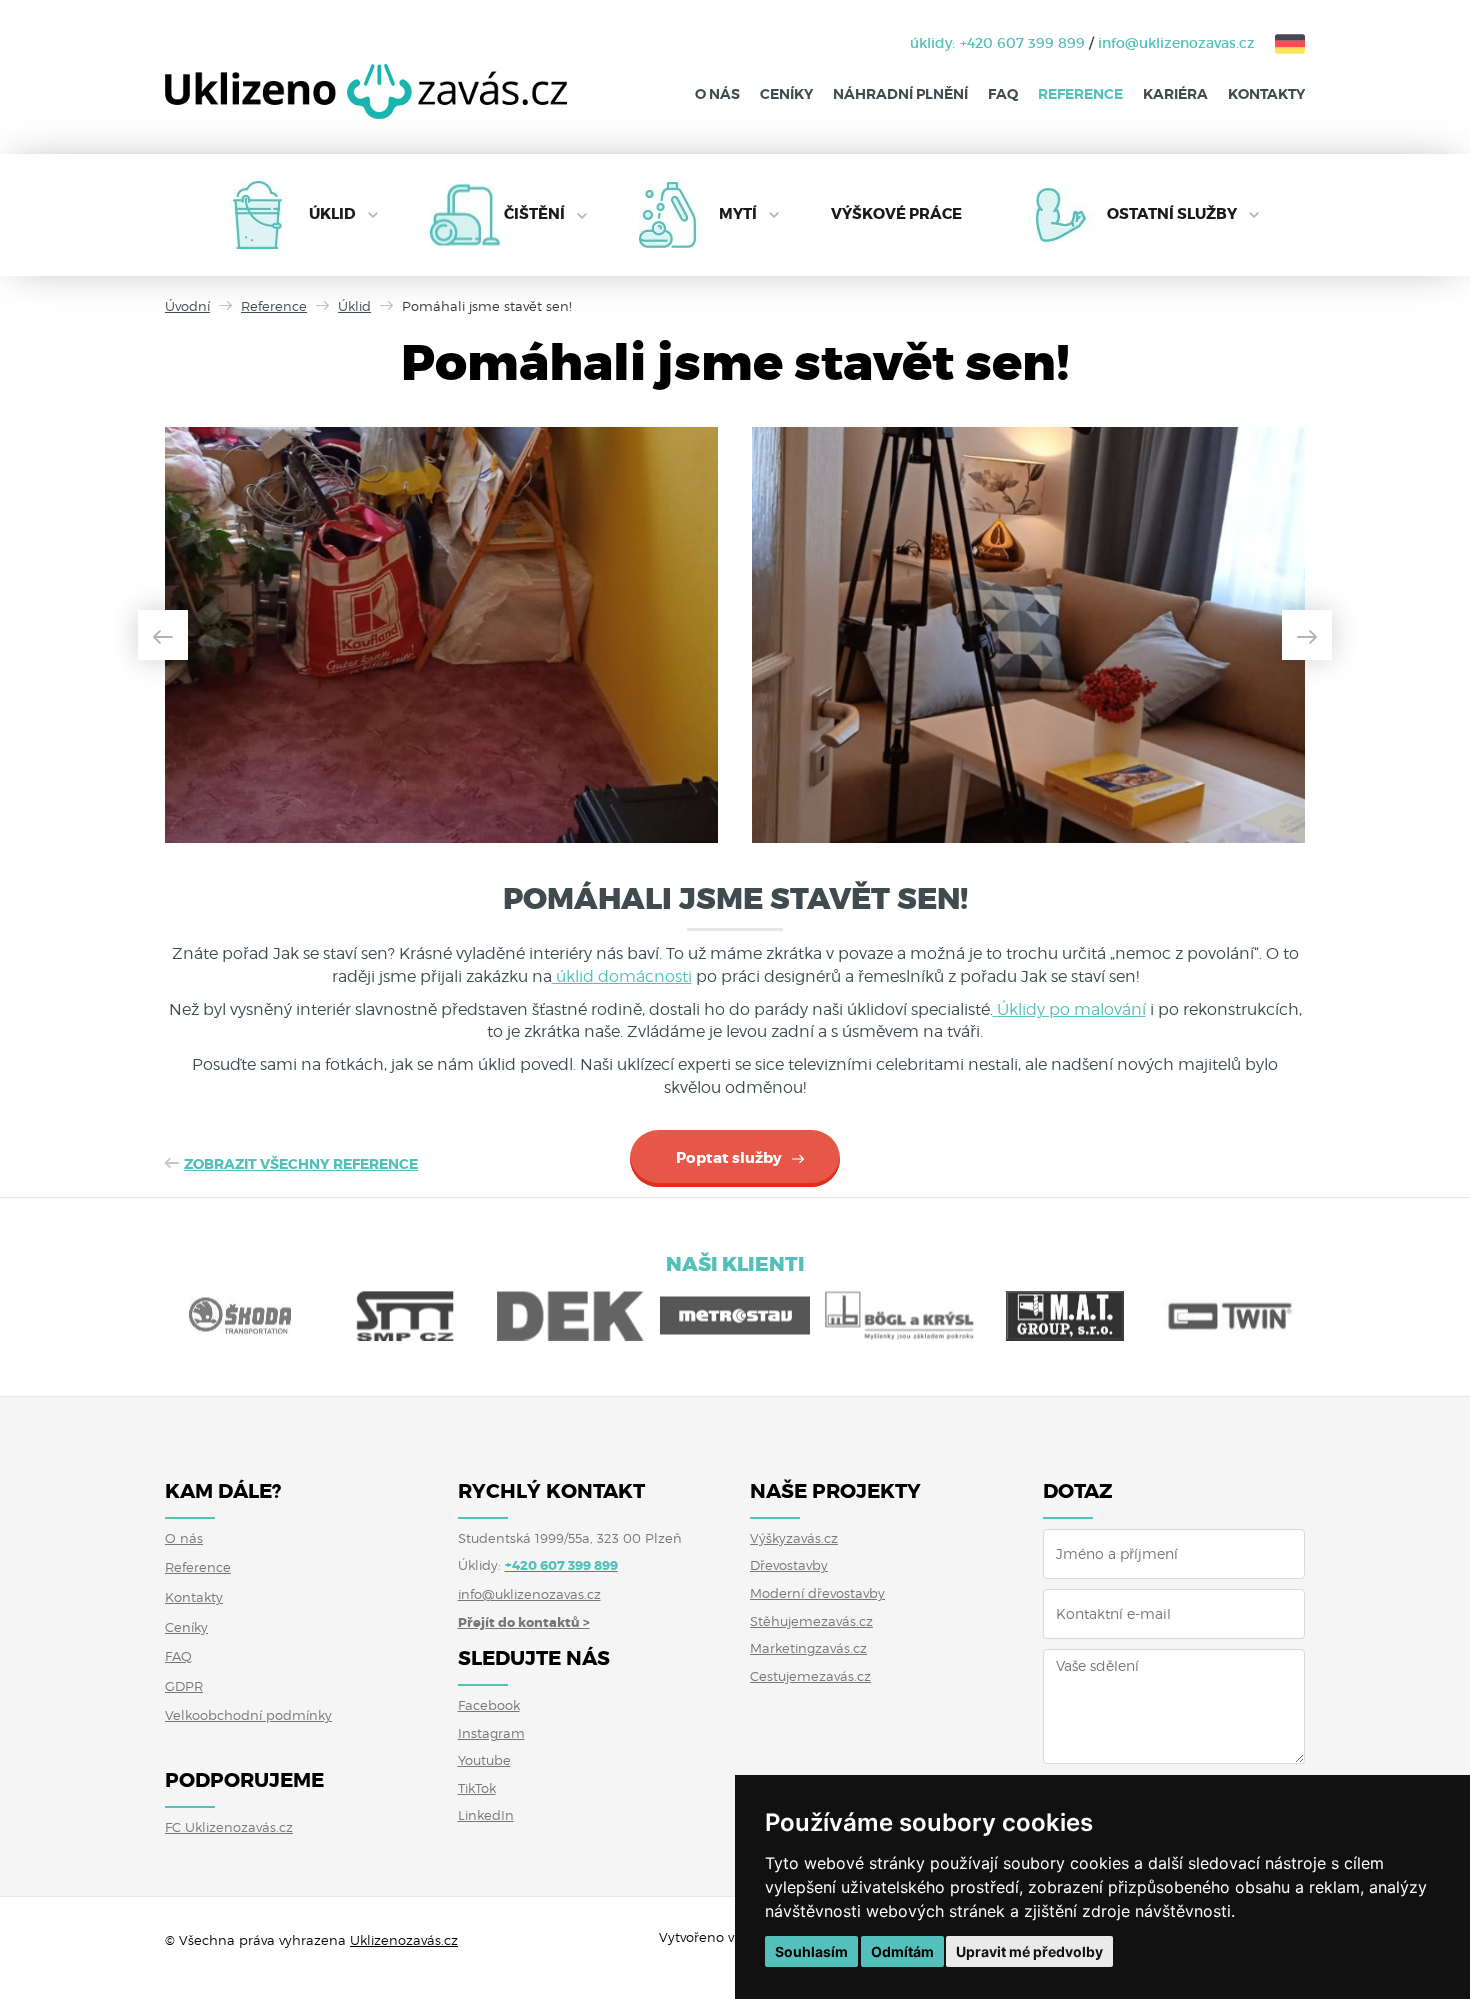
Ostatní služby (1172, 214)
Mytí (738, 214)
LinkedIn (486, 1815)
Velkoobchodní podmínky (248, 1715)
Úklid (332, 214)
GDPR (184, 1686)
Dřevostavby (789, 1565)
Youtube (484, 1760)
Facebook (489, 1705)
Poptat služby (729, 1158)
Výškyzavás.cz (794, 1538)
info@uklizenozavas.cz (1176, 43)
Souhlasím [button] (811, 1951)
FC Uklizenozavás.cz (229, 1827)
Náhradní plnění (900, 94)
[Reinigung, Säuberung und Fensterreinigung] (1280, 43)
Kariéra (1175, 94)
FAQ (1003, 94)
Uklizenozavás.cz (404, 1940)
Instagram (491, 1733)
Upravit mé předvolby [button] (1029, 1951)
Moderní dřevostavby (817, 1593)
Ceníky (786, 94)
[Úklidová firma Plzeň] (366, 106)
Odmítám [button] (902, 1951)
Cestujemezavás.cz (810, 1676)
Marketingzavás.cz (808, 1648)
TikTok (477, 1788)
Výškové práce (896, 214)
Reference (1080, 94)
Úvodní (187, 306)
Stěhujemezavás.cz (811, 1621)
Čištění (534, 214)
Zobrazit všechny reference (301, 1164)
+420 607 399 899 (1022, 43)
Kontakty (1266, 94)
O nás (717, 94)
